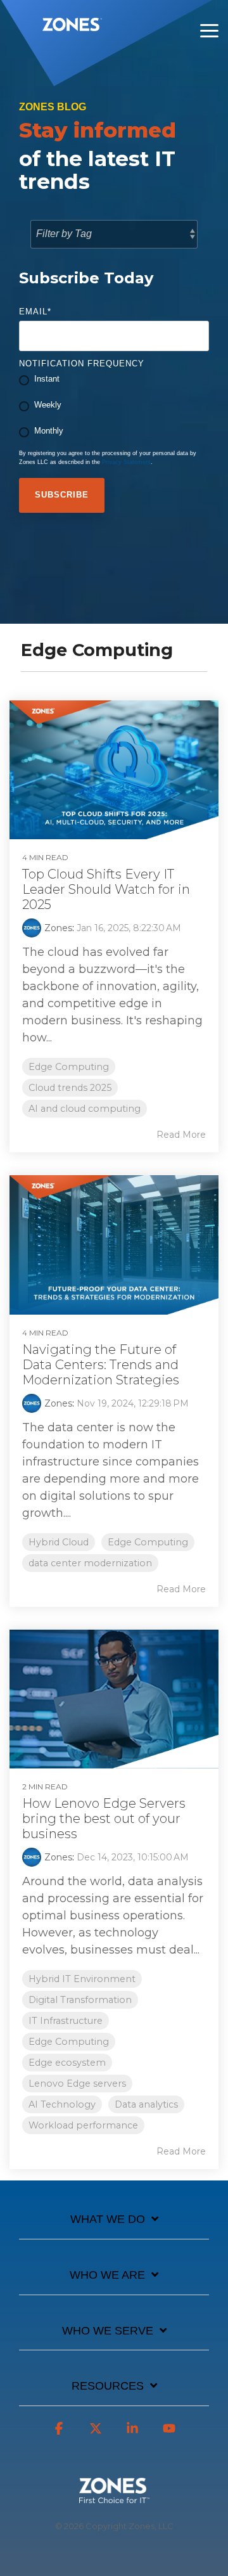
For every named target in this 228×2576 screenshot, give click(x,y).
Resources (108, 2386)
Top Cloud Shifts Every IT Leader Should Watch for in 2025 (106, 889)
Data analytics (146, 2104)
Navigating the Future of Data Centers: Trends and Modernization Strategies (101, 1365)
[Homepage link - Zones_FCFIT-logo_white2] (114, 2496)
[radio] (114, 380)
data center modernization (90, 1563)
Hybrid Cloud (59, 1542)
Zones (58, 928)
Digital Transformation (80, 2000)
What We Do (108, 2219)
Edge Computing (69, 1067)
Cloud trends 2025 (70, 1088)
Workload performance (83, 2125)
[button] (209, 30)
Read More (181, 1135)
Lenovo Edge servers (77, 2083)
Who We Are (107, 2275)
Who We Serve (108, 2331)
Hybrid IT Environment (82, 1979)
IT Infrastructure (66, 2021)
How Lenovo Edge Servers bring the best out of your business (104, 1819)
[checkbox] (114, 406)
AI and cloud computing (85, 1109)
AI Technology (62, 2104)
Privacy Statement (126, 462)
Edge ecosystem (67, 2063)
